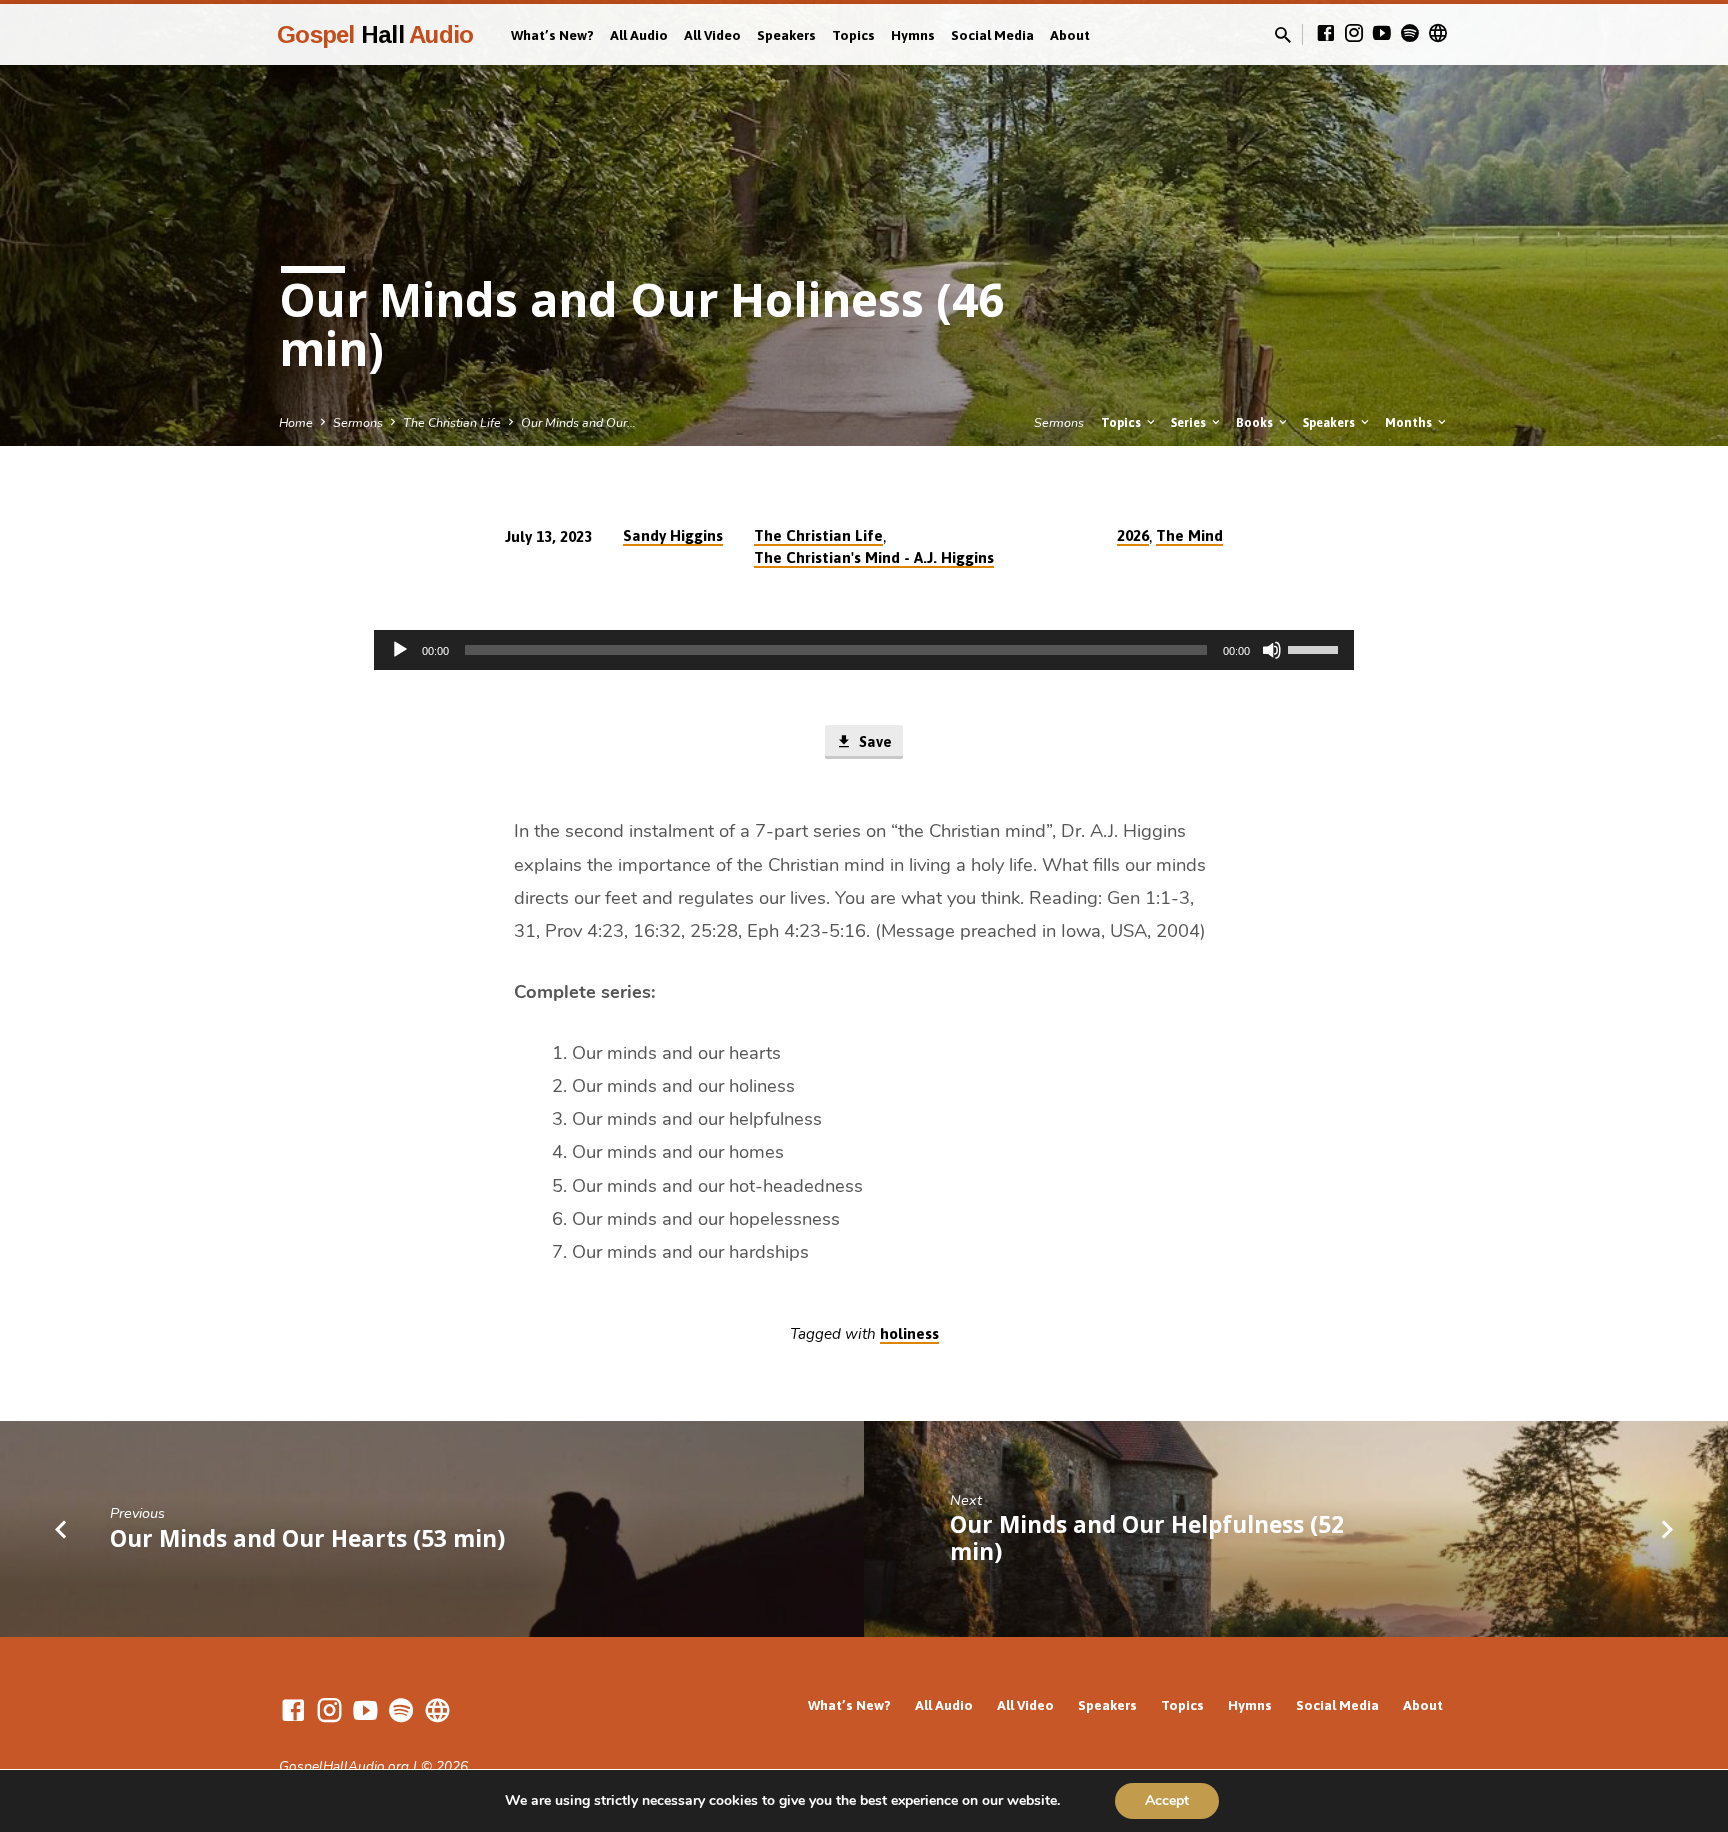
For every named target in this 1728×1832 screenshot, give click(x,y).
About (1070, 35)
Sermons (358, 422)
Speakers (786, 35)
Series (1190, 422)
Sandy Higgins (673, 535)
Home (296, 422)
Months (1410, 422)
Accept (1167, 1800)
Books (1256, 422)
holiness (909, 1333)
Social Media (992, 35)
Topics (853, 35)
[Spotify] (1410, 34)
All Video (712, 35)
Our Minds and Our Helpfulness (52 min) (1147, 1538)
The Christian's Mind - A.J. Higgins (874, 557)
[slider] (1316, 648)
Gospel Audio (375, 34)
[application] (864, 650)
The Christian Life (452, 422)
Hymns (913, 35)
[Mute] (1272, 650)
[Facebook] (1326, 34)
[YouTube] (1382, 34)
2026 (1133, 535)
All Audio (639, 35)
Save (873, 741)
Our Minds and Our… (578, 422)
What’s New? (552, 35)
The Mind (1189, 535)
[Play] (400, 650)
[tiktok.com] (1438, 34)
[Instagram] (1354, 34)
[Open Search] (1283, 36)
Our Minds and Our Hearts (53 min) (307, 1538)
